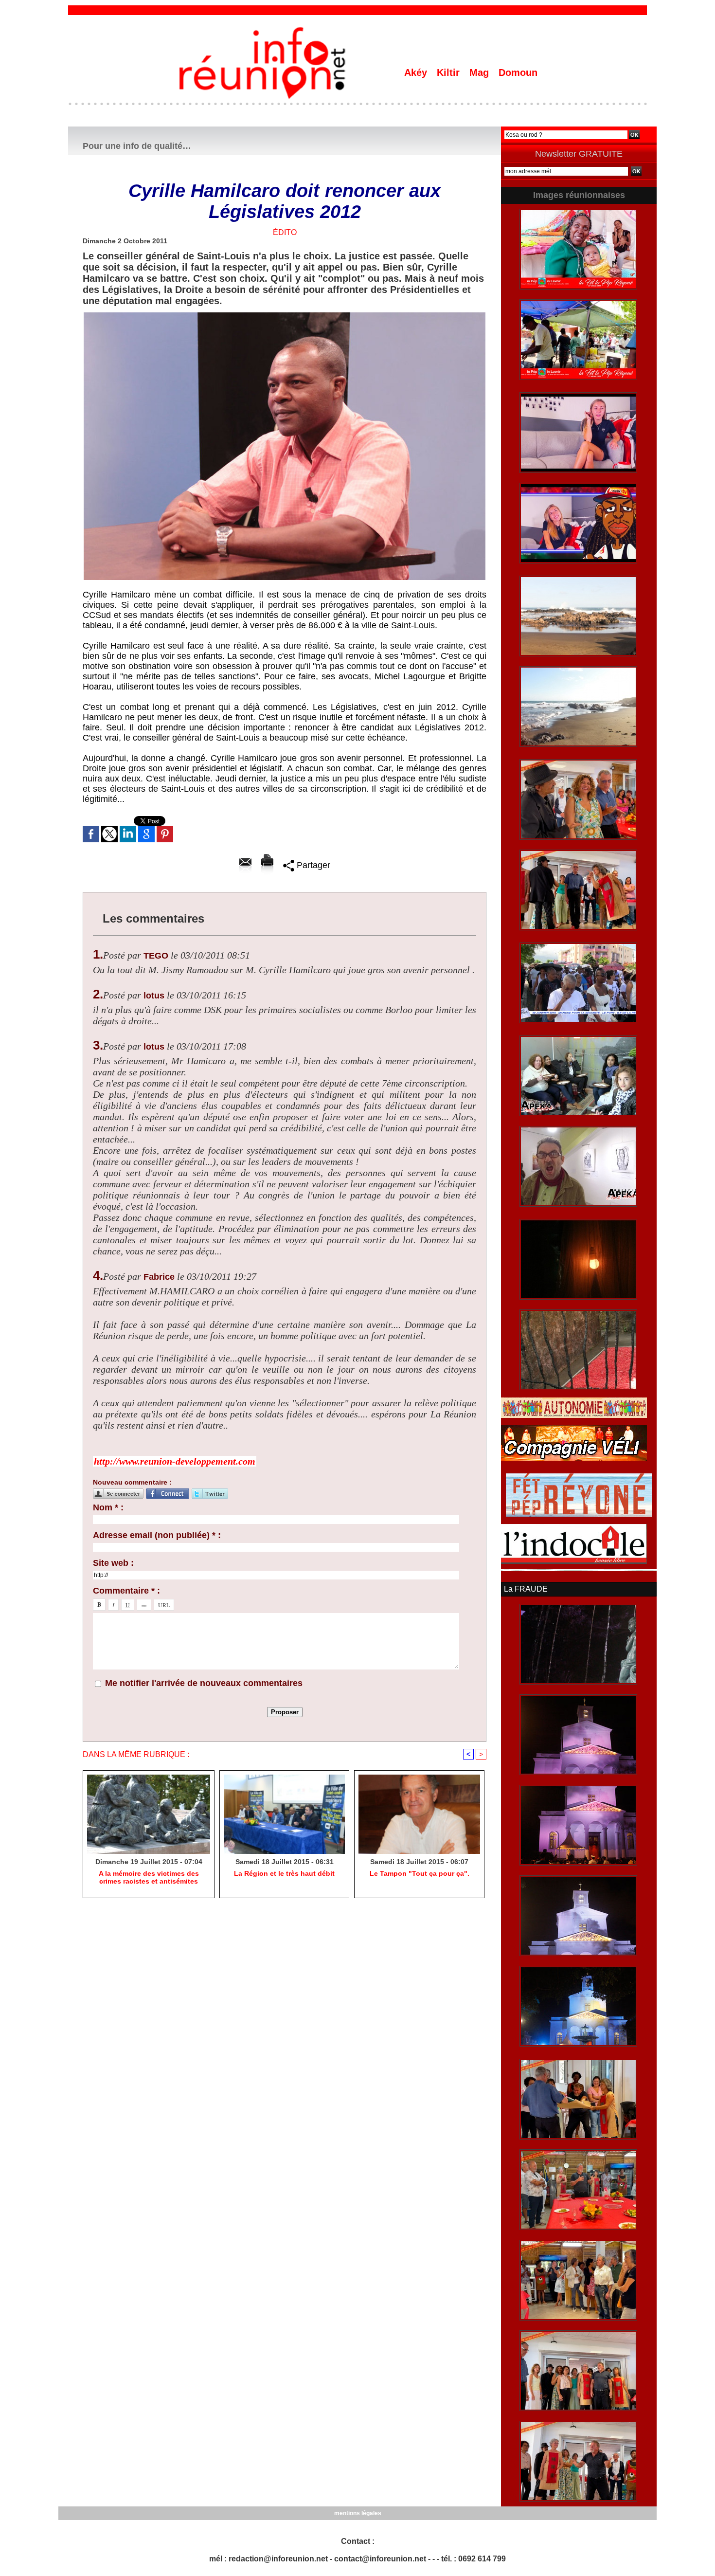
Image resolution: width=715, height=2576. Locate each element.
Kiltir (450, 73)
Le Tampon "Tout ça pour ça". (420, 1873)
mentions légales (358, 2513)
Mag (481, 73)
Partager (312, 865)
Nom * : (108, 1507)
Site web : (113, 1563)
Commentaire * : (126, 1591)
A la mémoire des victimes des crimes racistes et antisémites (149, 1877)
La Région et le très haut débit (284, 1873)
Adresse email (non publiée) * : (157, 1535)
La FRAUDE (526, 1589)
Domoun (518, 73)
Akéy (417, 73)
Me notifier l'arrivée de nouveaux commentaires (204, 1683)
